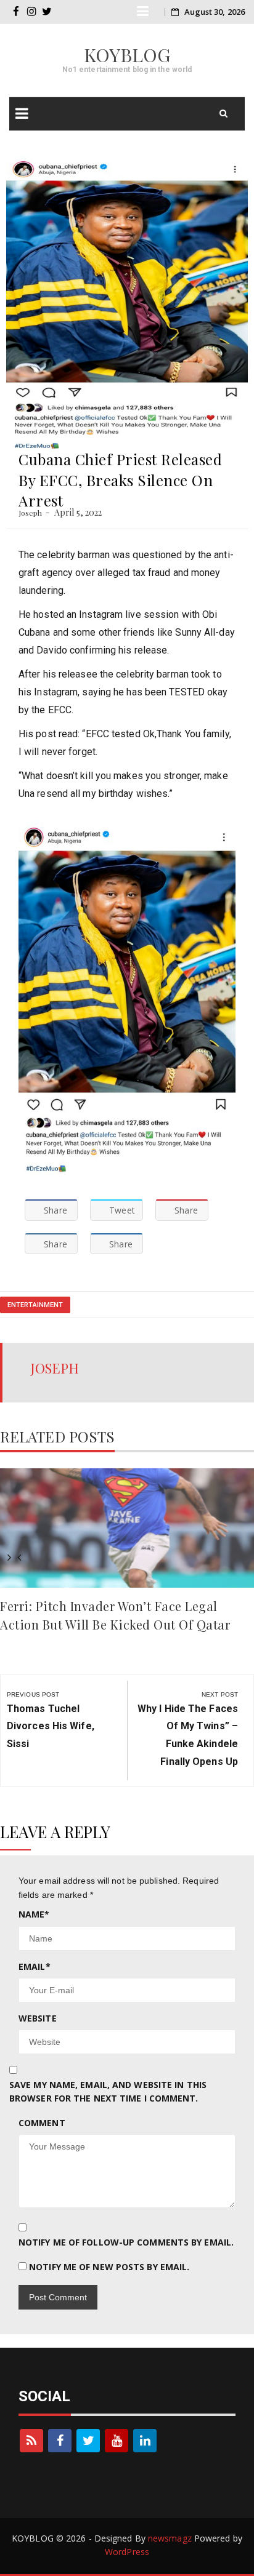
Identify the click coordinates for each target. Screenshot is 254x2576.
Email (35, 1966)
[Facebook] (60, 2441)
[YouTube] (117, 2441)
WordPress (127, 2552)
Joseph (31, 513)
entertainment (35, 1305)
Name (34, 1914)
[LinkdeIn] (145, 2441)
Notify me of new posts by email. (109, 2267)
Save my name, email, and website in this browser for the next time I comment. (108, 2091)
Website (38, 2018)
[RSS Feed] (31, 2441)
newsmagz (170, 2538)
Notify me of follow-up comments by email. (126, 2242)
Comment (42, 2123)
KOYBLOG (127, 55)
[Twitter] (88, 2441)
